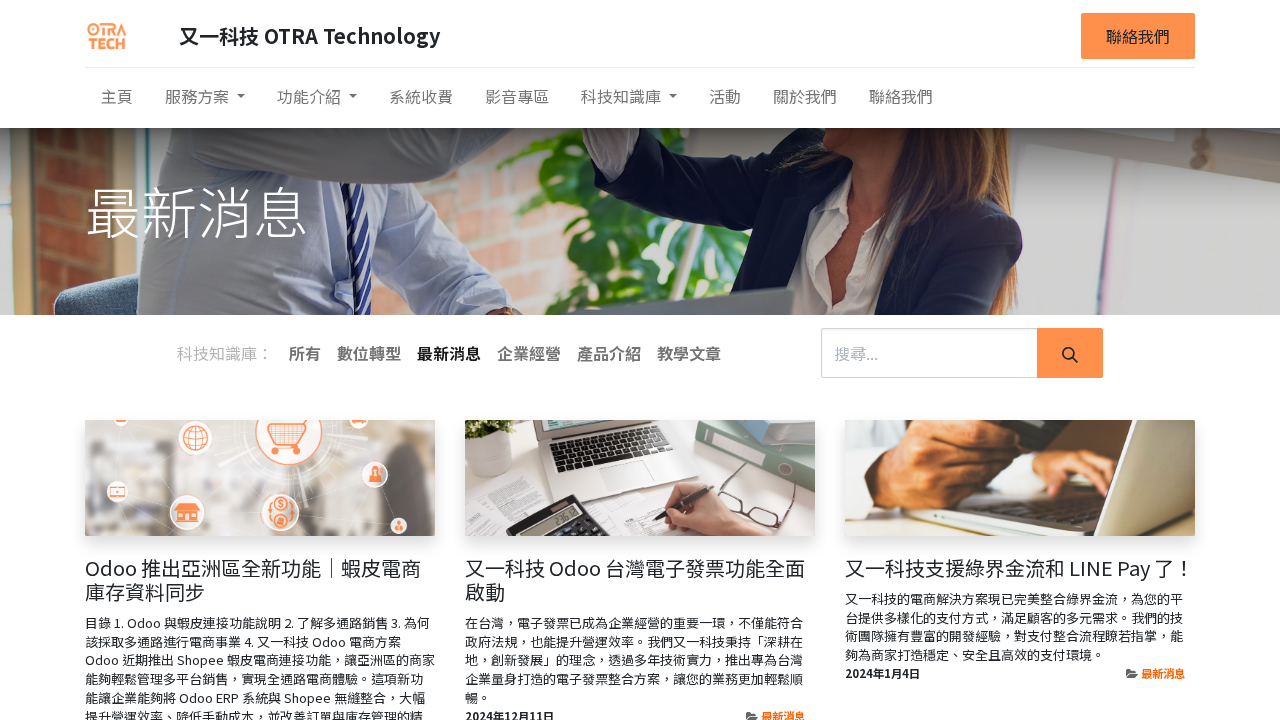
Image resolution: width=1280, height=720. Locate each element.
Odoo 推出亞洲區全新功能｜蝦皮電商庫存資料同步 (253, 580)
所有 (305, 353)
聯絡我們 (1138, 36)
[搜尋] (1070, 353)
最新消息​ (1163, 673)
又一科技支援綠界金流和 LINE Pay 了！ (1019, 568)
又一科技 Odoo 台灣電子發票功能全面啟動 (635, 580)
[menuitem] (117, 96)
